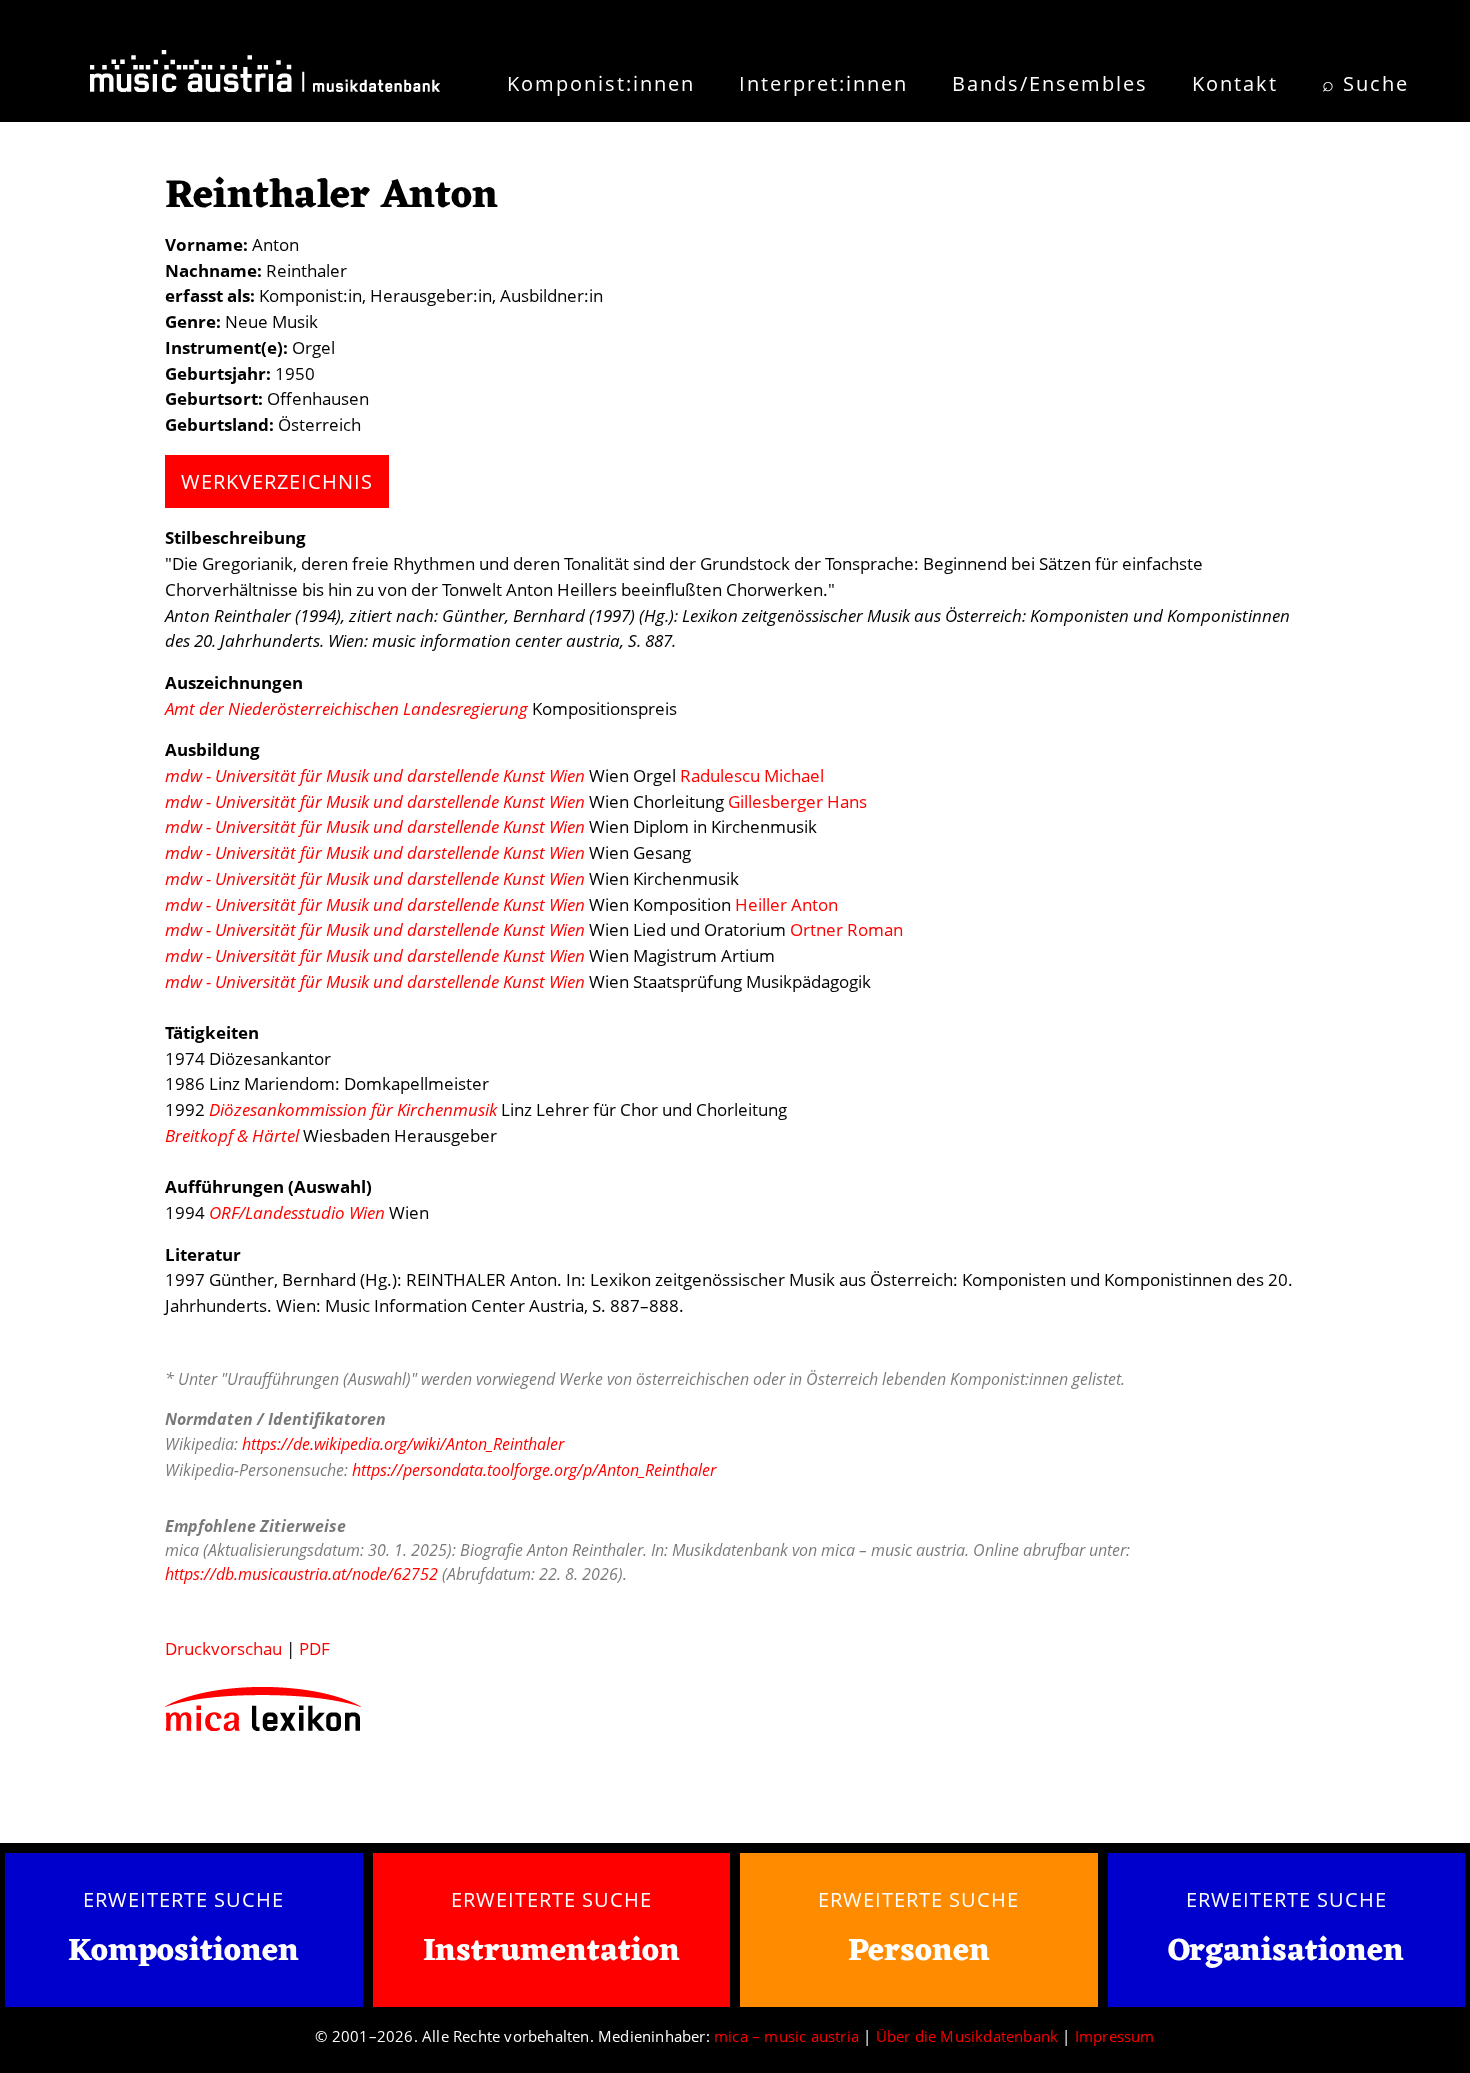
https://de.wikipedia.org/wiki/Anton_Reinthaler (403, 1444)
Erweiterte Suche (183, 1899)
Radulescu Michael (752, 775)
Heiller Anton (786, 904)
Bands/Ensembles (1050, 83)
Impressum (1115, 2036)
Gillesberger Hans (797, 801)
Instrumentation (551, 1951)
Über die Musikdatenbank (967, 2036)
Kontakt (1235, 83)
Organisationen (1286, 1951)
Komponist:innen (601, 83)
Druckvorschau (223, 1648)
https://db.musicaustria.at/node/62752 (301, 1574)
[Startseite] (265, 78)
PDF (314, 1648)
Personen (919, 1951)
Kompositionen (183, 1952)
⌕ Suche (1365, 83)
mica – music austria (786, 2036)
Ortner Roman (846, 929)
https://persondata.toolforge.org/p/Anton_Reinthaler (534, 1470)
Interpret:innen (823, 83)
